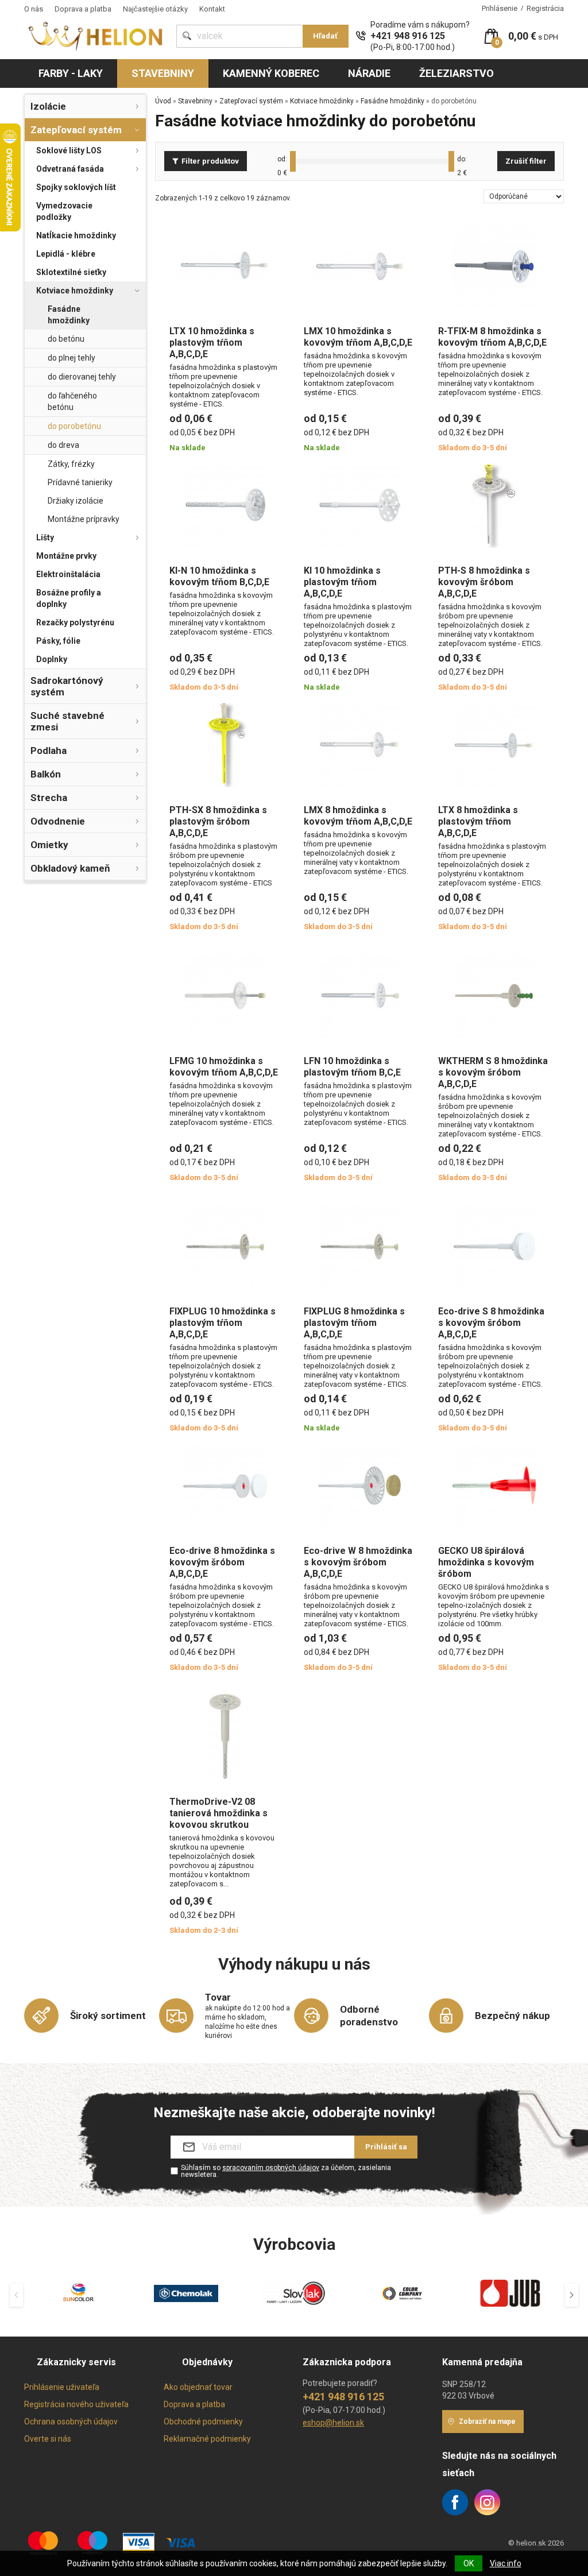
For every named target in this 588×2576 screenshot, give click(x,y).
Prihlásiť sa (386, 2147)
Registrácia (545, 8)
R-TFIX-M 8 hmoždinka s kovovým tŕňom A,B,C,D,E (492, 337)
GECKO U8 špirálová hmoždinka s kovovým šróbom (486, 1562)
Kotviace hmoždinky (75, 291)
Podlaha (49, 751)
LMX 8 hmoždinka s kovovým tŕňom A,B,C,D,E (358, 816)
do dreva (63, 445)
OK (469, 2563)
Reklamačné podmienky (207, 2439)
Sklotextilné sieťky (71, 272)
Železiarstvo (457, 73)
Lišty (45, 537)
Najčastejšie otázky (155, 9)
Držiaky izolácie (76, 501)
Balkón (46, 774)
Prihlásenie (500, 8)
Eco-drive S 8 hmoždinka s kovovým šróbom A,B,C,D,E (491, 1323)
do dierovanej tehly (82, 377)
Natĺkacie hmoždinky (76, 235)
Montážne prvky (66, 556)
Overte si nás (48, 2439)
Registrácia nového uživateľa (76, 2404)
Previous (16, 2295)
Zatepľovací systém (76, 130)
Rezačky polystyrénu (75, 622)
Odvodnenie (58, 821)
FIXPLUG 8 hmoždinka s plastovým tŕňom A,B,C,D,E (354, 1323)
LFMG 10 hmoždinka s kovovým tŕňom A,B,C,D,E (224, 1067)
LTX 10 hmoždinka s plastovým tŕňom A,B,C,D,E (212, 343)
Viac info (506, 2563)
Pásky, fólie (58, 641)
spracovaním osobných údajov (271, 2168)
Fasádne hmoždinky (69, 315)
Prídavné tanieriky (80, 482)
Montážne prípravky (84, 519)
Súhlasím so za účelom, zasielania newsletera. (286, 2171)
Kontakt (212, 9)
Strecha (49, 798)
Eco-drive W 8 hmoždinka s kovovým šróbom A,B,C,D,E (358, 1562)
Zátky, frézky (71, 464)
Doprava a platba (83, 9)
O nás (34, 9)
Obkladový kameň (70, 868)
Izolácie (48, 106)
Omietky (49, 845)
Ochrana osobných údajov (71, 2422)
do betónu (66, 339)
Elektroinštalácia (68, 574)
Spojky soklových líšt (76, 187)
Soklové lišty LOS (69, 150)
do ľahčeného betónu (72, 401)
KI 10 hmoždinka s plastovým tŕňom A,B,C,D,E (342, 582)
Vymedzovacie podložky (64, 211)
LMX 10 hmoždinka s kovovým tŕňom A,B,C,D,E (358, 337)
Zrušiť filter (526, 161)
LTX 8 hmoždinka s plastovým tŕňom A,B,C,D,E (478, 821)
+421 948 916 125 (408, 36)
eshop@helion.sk (333, 2423)
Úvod (163, 101)
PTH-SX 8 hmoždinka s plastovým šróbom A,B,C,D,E (218, 821)
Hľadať (325, 36)
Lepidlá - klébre (66, 254)
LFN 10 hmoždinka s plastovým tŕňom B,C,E (352, 1067)
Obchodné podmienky (203, 2422)
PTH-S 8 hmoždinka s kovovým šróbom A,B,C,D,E (484, 582)
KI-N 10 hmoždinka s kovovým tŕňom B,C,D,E (219, 576)
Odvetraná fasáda (70, 169)
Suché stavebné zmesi (67, 721)
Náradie (369, 73)
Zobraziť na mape (487, 2422)
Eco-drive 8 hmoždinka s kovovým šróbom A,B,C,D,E (222, 1562)
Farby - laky (71, 73)
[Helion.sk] (96, 35)
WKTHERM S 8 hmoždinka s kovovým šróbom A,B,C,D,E (493, 1072)
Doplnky (52, 659)
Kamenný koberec (271, 73)
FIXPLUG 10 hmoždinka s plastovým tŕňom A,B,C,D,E (223, 1323)
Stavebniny (163, 73)
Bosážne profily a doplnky (69, 598)
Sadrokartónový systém (67, 686)
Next (572, 2295)
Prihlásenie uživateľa (62, 2387)
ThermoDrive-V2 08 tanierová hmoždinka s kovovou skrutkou (218, 1813)
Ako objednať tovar (198, 2387)
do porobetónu (74, 426)
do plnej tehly (71, 358)
